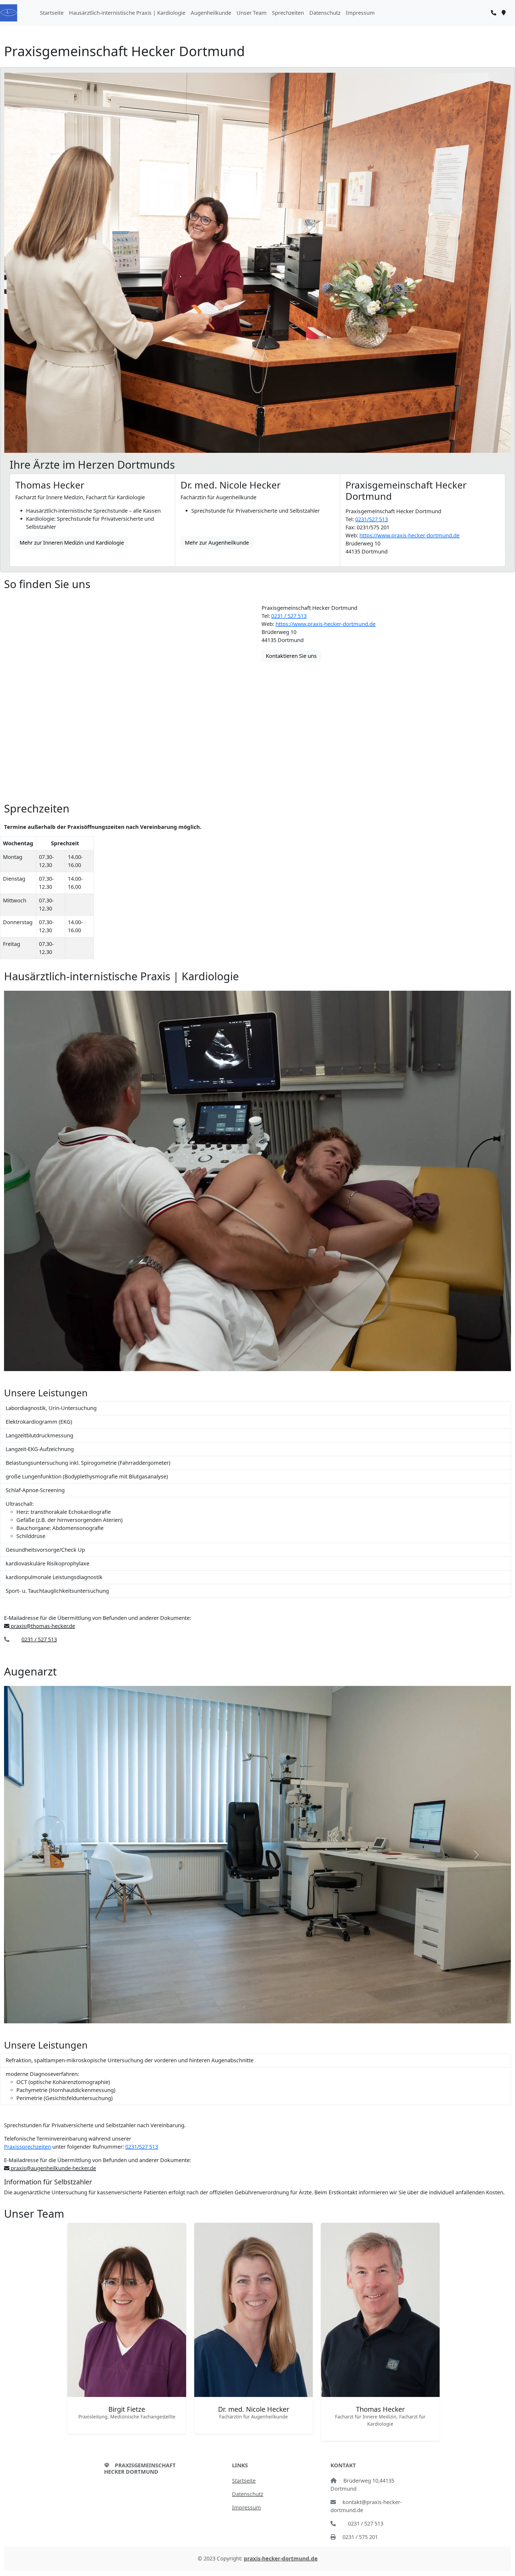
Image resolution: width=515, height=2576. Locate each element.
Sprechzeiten (288, 13)
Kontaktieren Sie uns (291, 656)
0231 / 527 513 (289, 616)
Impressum (360, 13)
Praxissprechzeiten (27, 2147)
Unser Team (252, 13)
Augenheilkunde (211, 13)
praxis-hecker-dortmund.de (281, 2558)
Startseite (52, 13)
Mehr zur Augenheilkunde (217, 543)
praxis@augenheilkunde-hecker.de (53, 2168)
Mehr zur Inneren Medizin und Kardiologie (72, 543)
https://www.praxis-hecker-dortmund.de (409, 535)
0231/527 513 (371, 519)
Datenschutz (325, 13)
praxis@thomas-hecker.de (42, 1626)
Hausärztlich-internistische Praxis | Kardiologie (127, 13)
